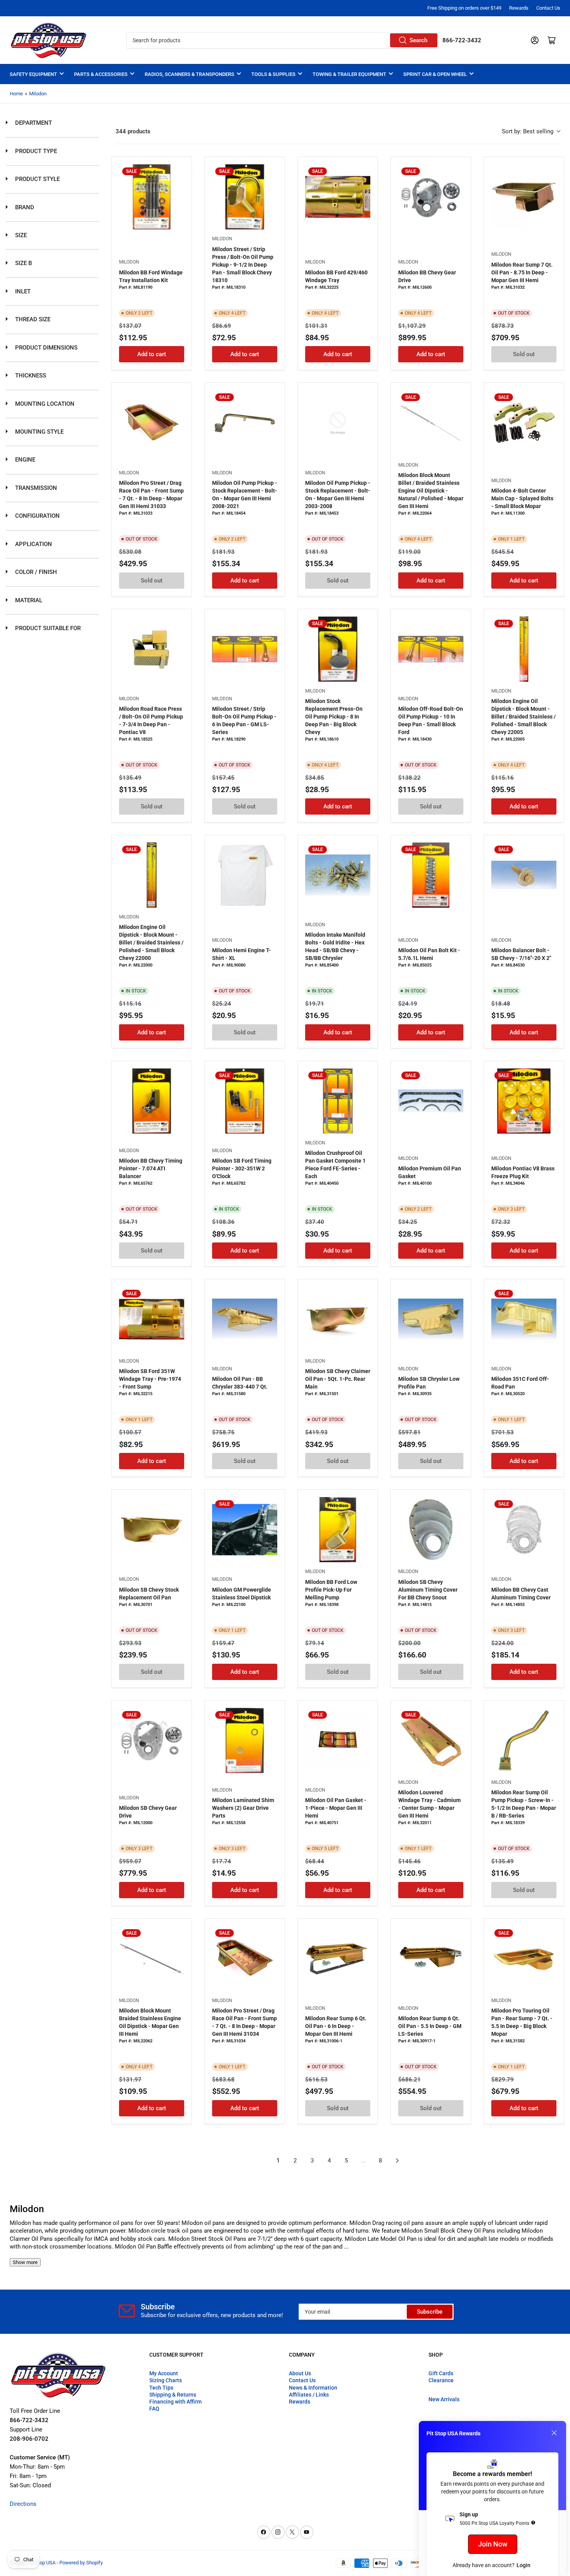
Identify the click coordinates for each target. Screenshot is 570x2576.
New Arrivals (444, 2399)
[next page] (397, 2161)
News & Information (313, 2388)
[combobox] (282, 40)
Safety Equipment (33, 74)
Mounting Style (39, 432)
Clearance (441, 2380)
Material (28, 600)
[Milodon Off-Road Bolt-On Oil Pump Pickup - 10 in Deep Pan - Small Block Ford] (431, 649)
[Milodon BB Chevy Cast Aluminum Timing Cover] (524, 1530)
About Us (300, 2373)
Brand (24, 207)
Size (20, 235)
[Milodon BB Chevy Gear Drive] (431, 197)
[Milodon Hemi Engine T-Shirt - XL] (245, 875)
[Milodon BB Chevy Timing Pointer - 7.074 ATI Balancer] (152, 1101)
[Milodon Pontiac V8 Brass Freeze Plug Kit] (524, 1101)
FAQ (154, 2409)
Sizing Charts (166, 2380)
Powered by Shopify (81, 2563)
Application (33, 544)
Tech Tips (161, 2388)
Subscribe (430, 2312)
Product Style (37, 179)
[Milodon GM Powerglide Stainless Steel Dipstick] (245, 1530)
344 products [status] (133, 131)
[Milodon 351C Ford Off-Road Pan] (524, 1319)
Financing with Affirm (175, 2402)
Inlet (22, 291)
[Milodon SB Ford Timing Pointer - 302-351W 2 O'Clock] (245, 1101)
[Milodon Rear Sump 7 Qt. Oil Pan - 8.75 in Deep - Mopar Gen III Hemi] (524, 197)
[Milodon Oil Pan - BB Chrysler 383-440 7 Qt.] (245, 1319)
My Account (164, 2373)
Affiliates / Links (309, 2395)
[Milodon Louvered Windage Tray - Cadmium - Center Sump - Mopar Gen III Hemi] (431, 1740)
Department (33, 123)
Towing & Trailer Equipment (349, 74)
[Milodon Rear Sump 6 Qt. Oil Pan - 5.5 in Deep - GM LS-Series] (431, 1959)
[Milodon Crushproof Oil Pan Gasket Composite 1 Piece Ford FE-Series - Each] (338, 1101)
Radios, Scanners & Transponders (189, 74)
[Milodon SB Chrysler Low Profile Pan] (431, 1319)
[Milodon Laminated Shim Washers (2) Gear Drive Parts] (245, 1740)
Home (16, 94)
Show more (25, 2262)
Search (418, 40)
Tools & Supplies (273, 74)
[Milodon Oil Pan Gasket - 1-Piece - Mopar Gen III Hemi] (338, 1740)
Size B (23, 263)
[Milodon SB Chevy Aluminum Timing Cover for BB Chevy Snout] (431, 1530)
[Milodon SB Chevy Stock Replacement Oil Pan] (152, 1530)
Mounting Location (44, 404)
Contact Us (548, 8)
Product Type (35, 151)
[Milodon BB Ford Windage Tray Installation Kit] (152, 197)
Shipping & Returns (173, 2395)
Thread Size (32, 319)
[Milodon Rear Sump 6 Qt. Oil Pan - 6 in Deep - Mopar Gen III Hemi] (338, 1959)
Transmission (35, 488)
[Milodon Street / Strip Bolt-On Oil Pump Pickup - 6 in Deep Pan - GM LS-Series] (245, 649)
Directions (23, 2504)
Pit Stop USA (42, 2563)
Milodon (38, 94)
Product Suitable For (47, 628)
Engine (24, 460)
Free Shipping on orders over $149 (464, 8)
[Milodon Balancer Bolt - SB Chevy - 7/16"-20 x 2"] (524, 875)
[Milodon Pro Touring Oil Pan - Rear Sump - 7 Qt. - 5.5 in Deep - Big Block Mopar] (524, 1959)
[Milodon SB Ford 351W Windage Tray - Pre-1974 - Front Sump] (152, 1319)
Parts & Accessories (101, 74)
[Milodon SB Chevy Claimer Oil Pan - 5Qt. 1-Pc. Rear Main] (338, 1319)
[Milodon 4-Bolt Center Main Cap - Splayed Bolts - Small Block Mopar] (524, 423)
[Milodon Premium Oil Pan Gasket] (431, 1101)
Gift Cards (441, 2373)
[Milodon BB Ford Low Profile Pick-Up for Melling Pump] (338, 1530)
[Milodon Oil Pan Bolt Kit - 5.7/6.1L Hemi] (431, 875)
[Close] (554, 2433)
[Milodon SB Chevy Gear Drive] (152, 1740)
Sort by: (528, 131)
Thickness (30, 376)
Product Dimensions (46, 348)
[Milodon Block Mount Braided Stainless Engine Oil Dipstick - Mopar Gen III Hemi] (152, 1959)
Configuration (37, 516)
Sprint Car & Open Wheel (435, 74)
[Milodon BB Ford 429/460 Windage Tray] (338, 197)
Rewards (519, 8)
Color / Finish (35, 572)
